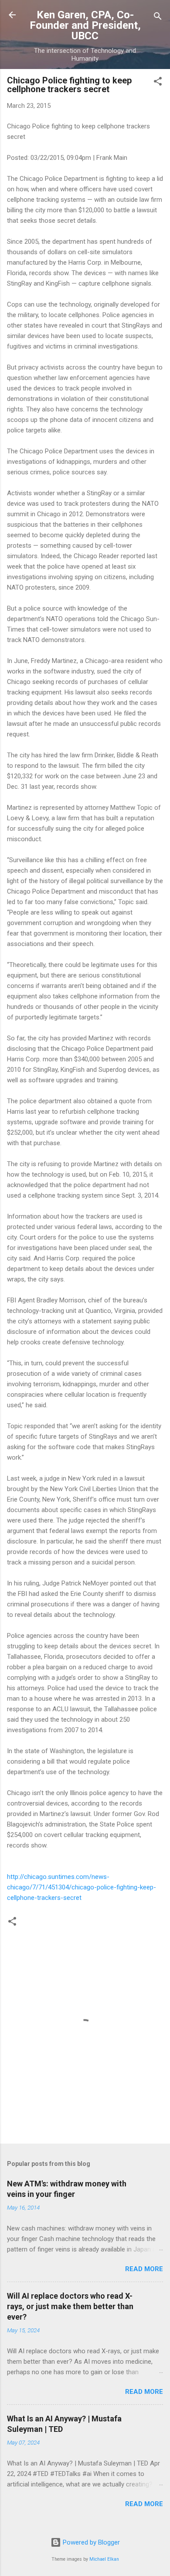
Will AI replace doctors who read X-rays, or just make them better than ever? (70, 2306)
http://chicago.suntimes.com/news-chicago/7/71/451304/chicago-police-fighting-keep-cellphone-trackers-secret (82, 1887)
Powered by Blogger (90, 2542)
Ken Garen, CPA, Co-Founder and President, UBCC (85, 25)
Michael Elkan (104, 2559)
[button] (158, 83)
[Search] (158, 18)
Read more (144, 2269)
